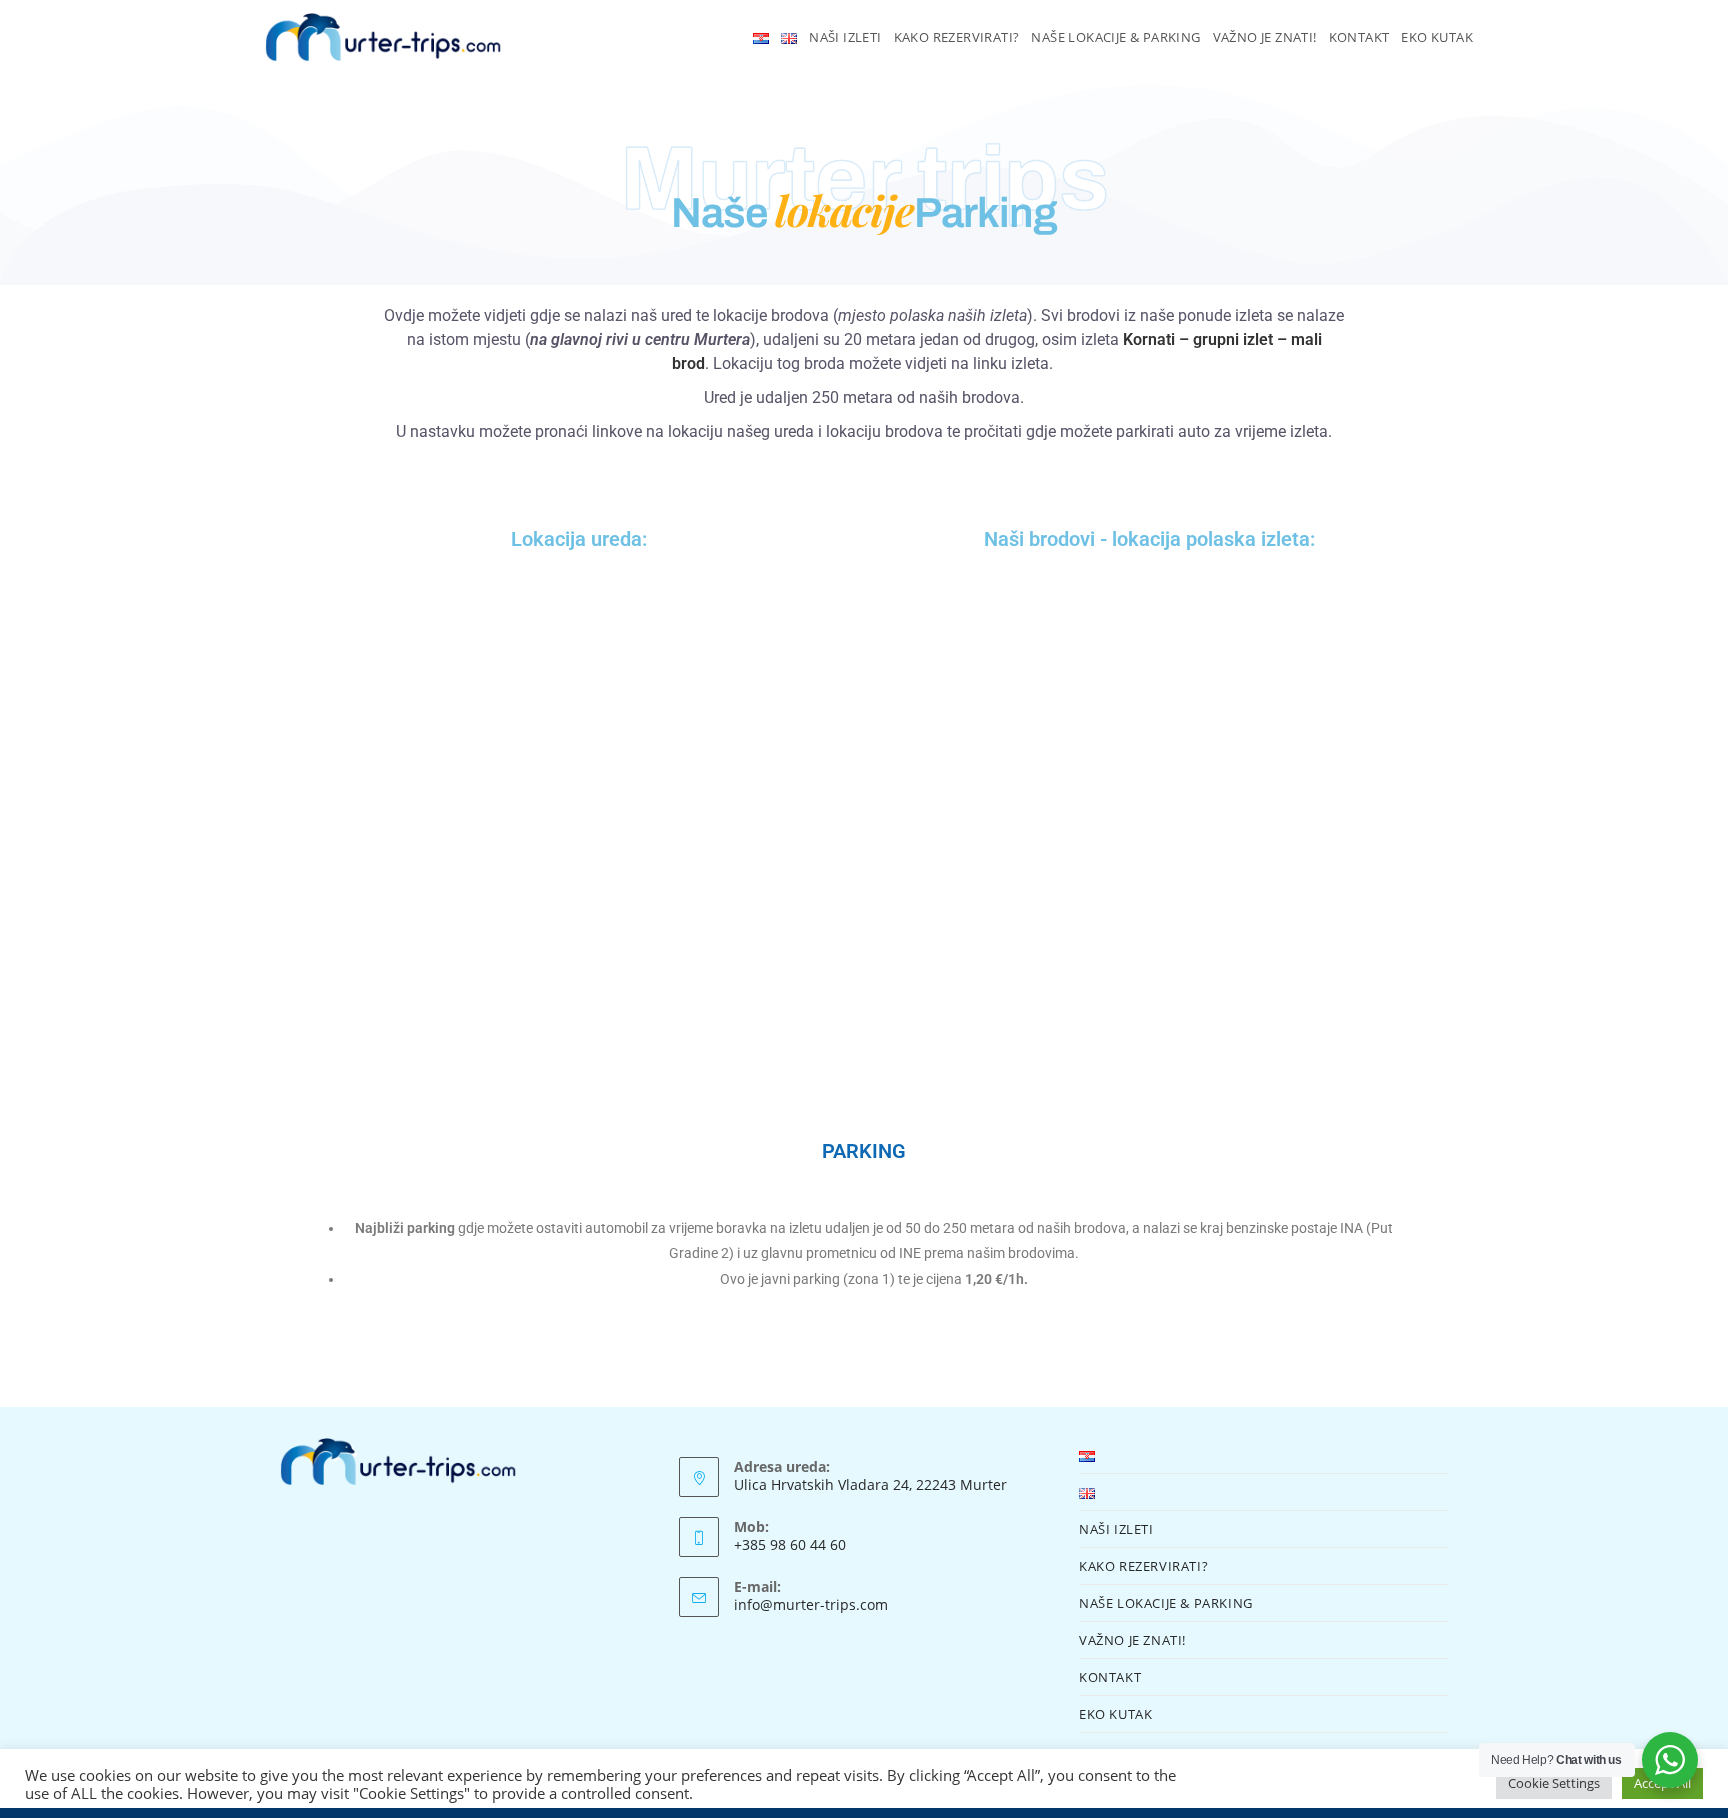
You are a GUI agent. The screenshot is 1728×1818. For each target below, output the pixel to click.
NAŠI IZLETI (1116, 1529)
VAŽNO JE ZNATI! (1132, 1640)
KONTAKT (1110, 1677)
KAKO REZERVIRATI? (1143, 1566)
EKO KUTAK (1115, 1714)
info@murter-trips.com (811, 1604)
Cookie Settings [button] (1554, 1783)
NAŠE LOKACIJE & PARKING (1166, 1603)
